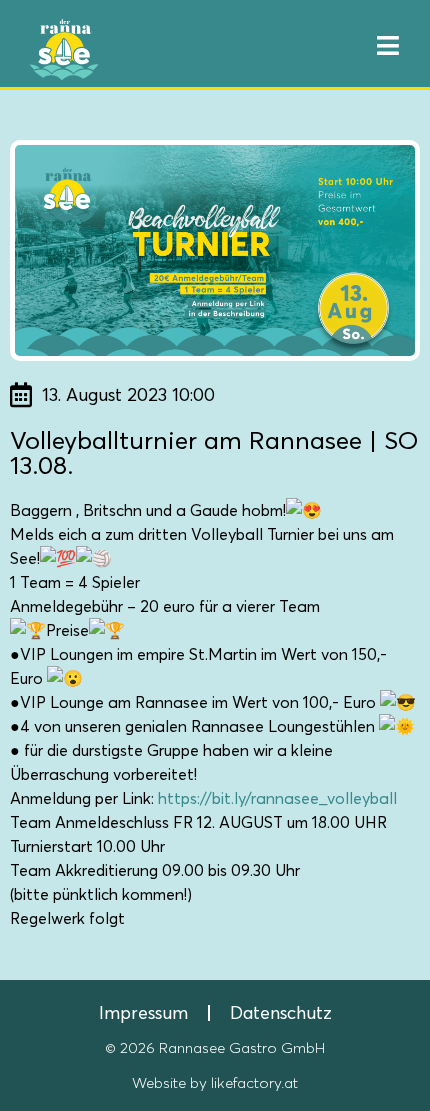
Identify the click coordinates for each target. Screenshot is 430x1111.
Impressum (143, 1012)
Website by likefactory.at (215, 1083)
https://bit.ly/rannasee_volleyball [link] (277, 798)
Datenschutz (281, 1012)
